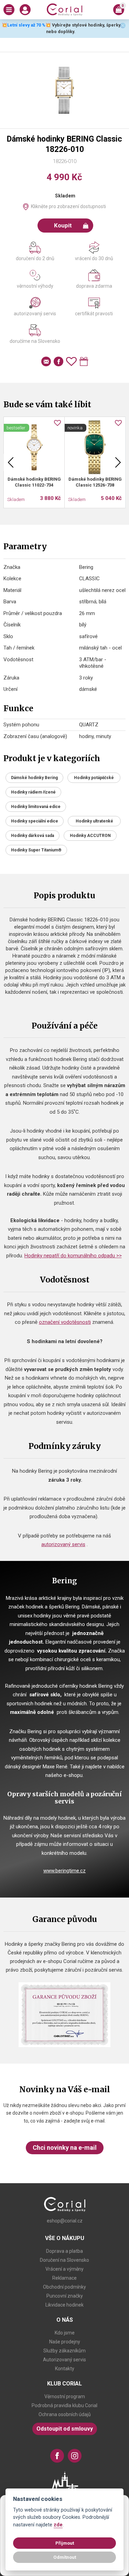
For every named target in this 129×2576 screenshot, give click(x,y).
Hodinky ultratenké (94, 821)
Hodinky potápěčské (94, 778)
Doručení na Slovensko (64, 2260)
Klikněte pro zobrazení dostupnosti (68, 206)
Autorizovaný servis (64, 2360)
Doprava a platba (64, 2251)
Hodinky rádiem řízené (33, 792)
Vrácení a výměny (64, 2269)
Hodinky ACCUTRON (90, 836)
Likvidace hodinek (64, 2305)
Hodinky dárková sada (33, 836)
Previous (11, 462)
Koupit (63, 225)
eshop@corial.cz (65, 2221)
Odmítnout (65, 2557)
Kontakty (65, 2369)
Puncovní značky (65, 2296)
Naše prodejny (65, 2342)
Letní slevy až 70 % (26, 25)
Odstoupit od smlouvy (65, 2429)
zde (58, 2525)
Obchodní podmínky (64, 2287)
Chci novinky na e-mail (65, 2148)
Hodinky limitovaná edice (36, 807)
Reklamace (64, 2278)
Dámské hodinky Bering (34, 778)
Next (118, 462)
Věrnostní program (65, 2396)
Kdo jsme (65, 2333)
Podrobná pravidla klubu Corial (64, 2405)
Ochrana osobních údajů (65, 2414)
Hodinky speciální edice (35, 821)
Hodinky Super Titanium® (36, 850)
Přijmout (65, 2543)
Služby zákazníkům (64, 2351)
